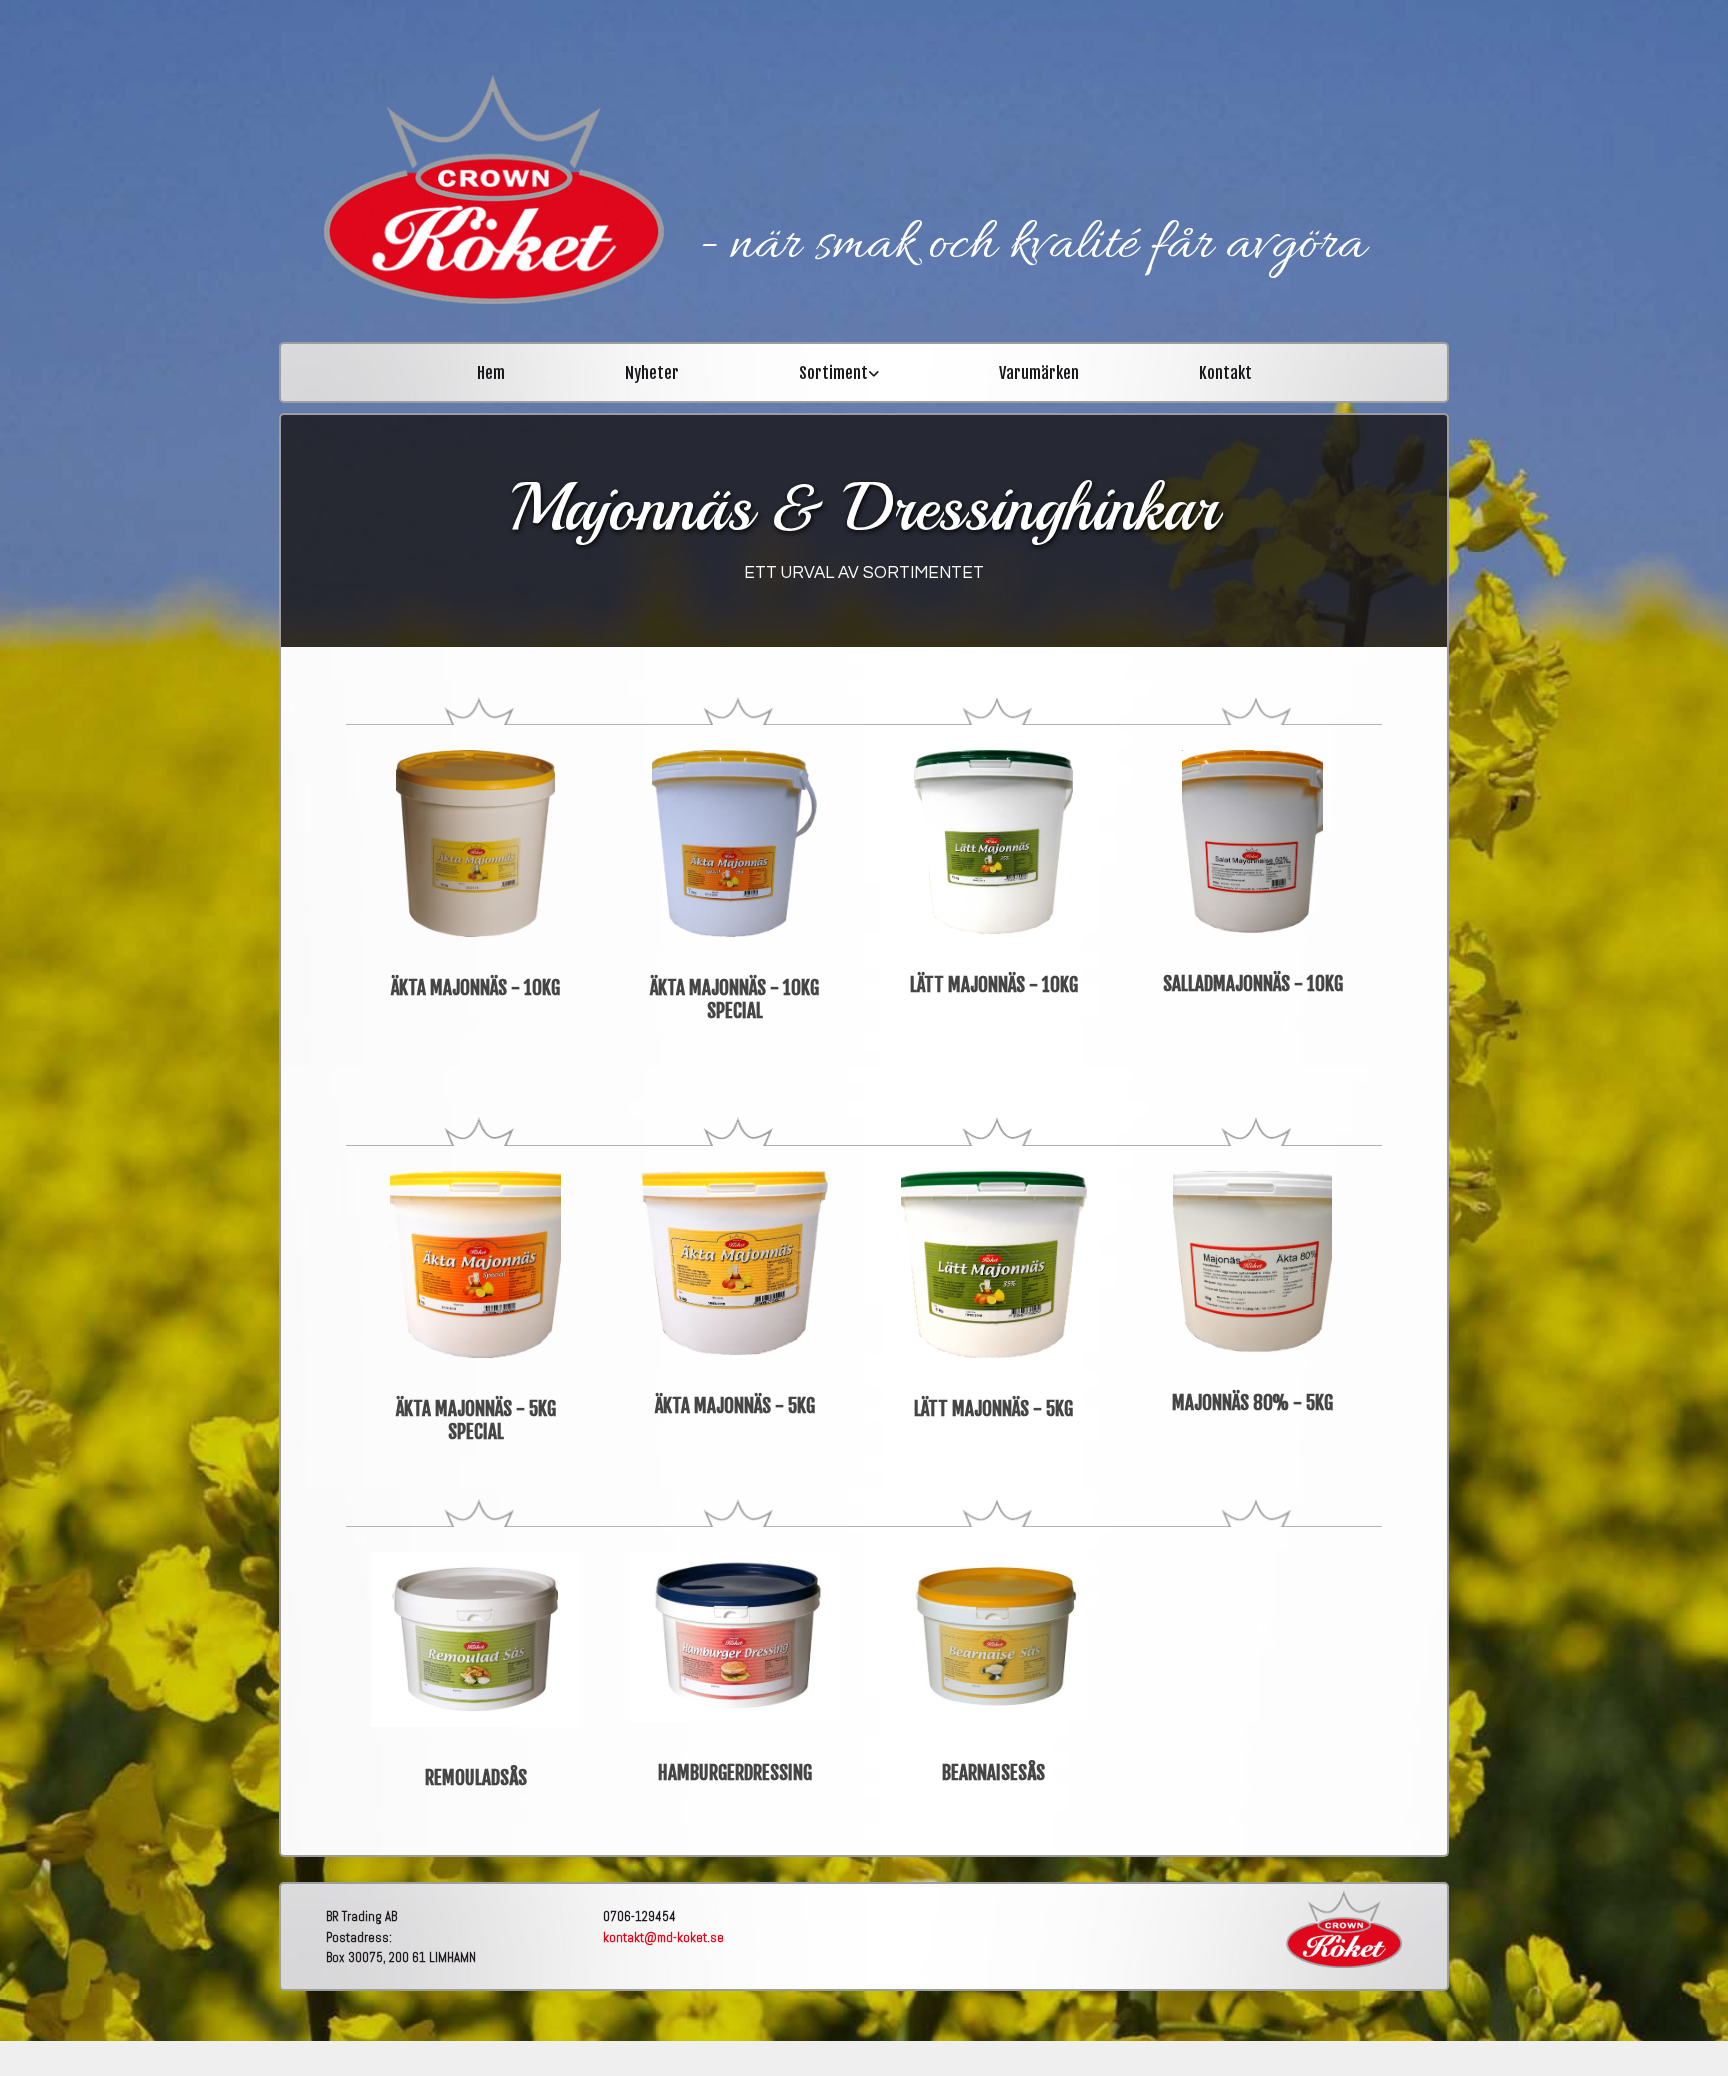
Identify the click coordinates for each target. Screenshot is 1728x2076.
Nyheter (652, 373)
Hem (491, 373)
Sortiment (833, 373)
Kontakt (1225, 373)
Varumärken (1039, 373)
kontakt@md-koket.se (663, 1937)
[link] (839, 365)
